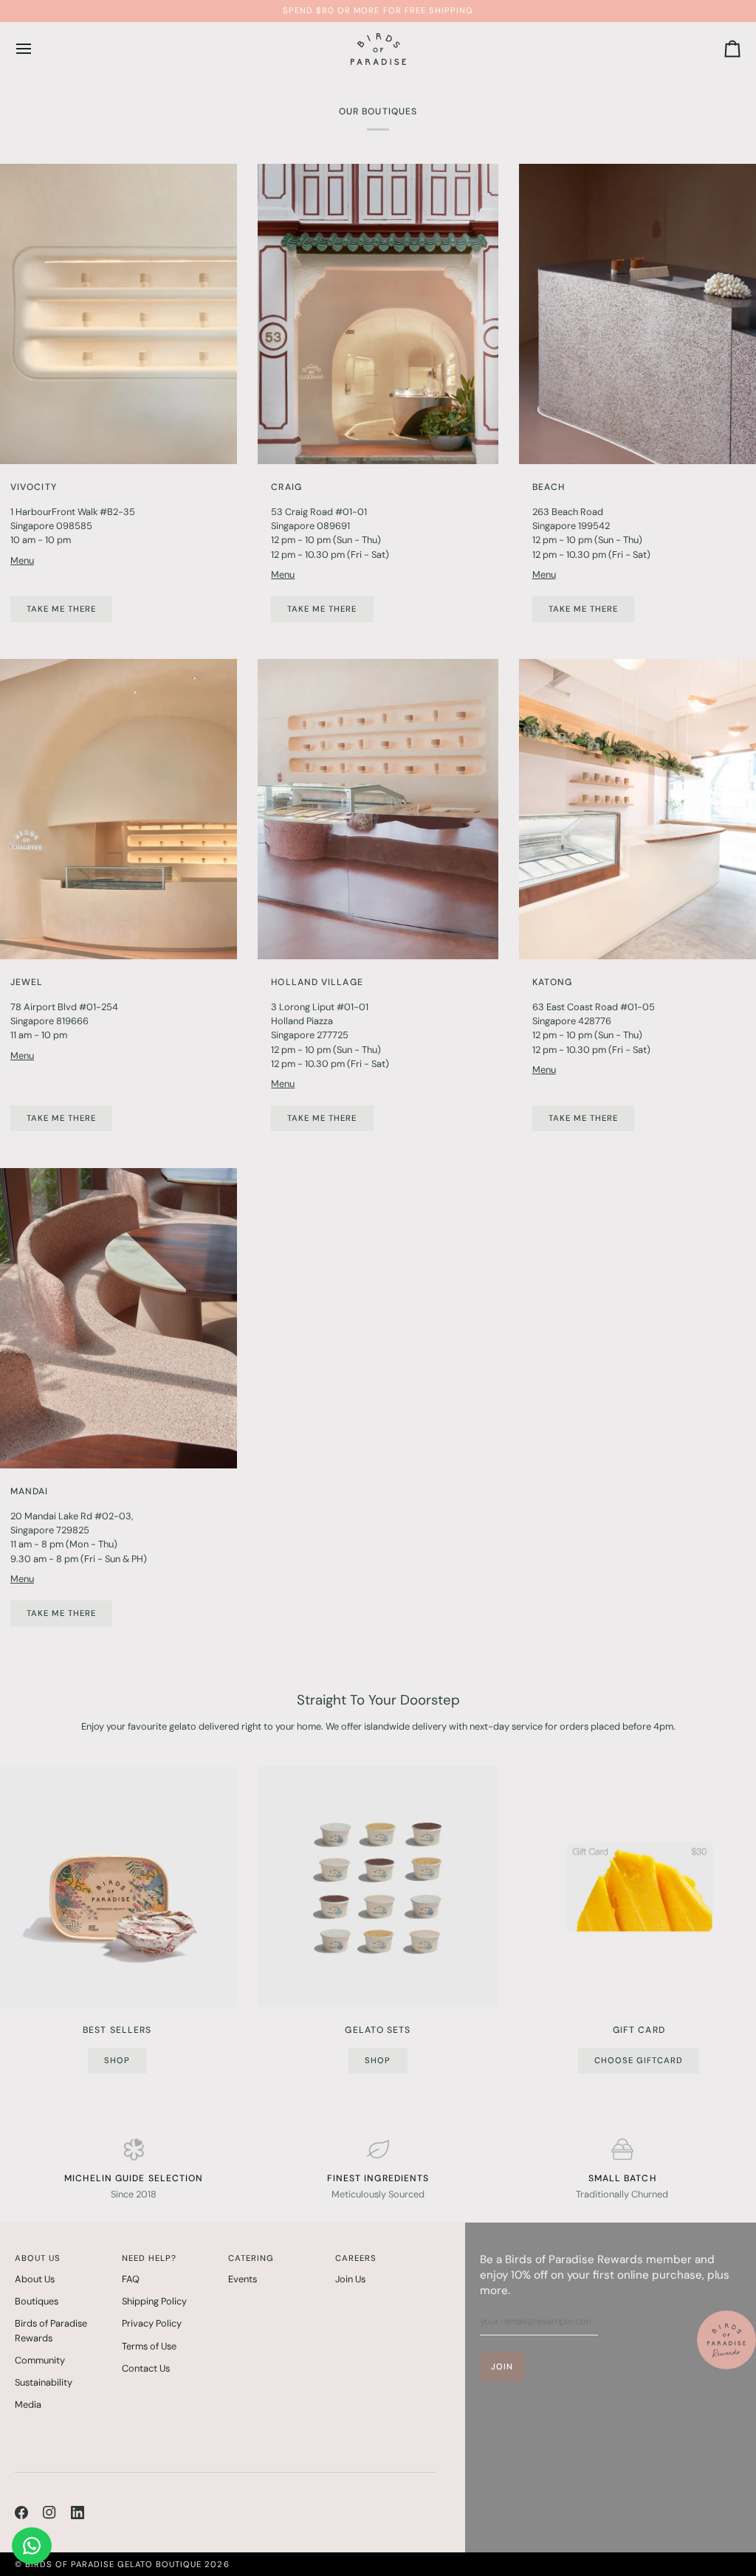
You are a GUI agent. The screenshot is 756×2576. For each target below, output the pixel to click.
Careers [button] (356, 2258)
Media (28, 2404)
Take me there (61, 609)
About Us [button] (38, 2258)
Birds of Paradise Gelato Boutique (113, 2564)
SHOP (117, 2060)
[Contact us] (32, 2546)
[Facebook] (21, 2513)
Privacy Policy (152, 2323)
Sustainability (44, 2382)
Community (40, 2360)
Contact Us (146, 2368)
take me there (583, 609)
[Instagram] (49, 2513)
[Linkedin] (78, 2513)
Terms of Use (149, 2346)
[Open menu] (37, 49)
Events (243, 2279)
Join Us (350, 2279)
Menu (22, 560)
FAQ (131, 2279)
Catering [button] (251, 2258)
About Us (35, 2279)
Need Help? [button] (149, 2258)
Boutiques (37, 2301)
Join (502, 2366)
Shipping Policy (154, 2301)
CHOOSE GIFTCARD (639, 2060)
